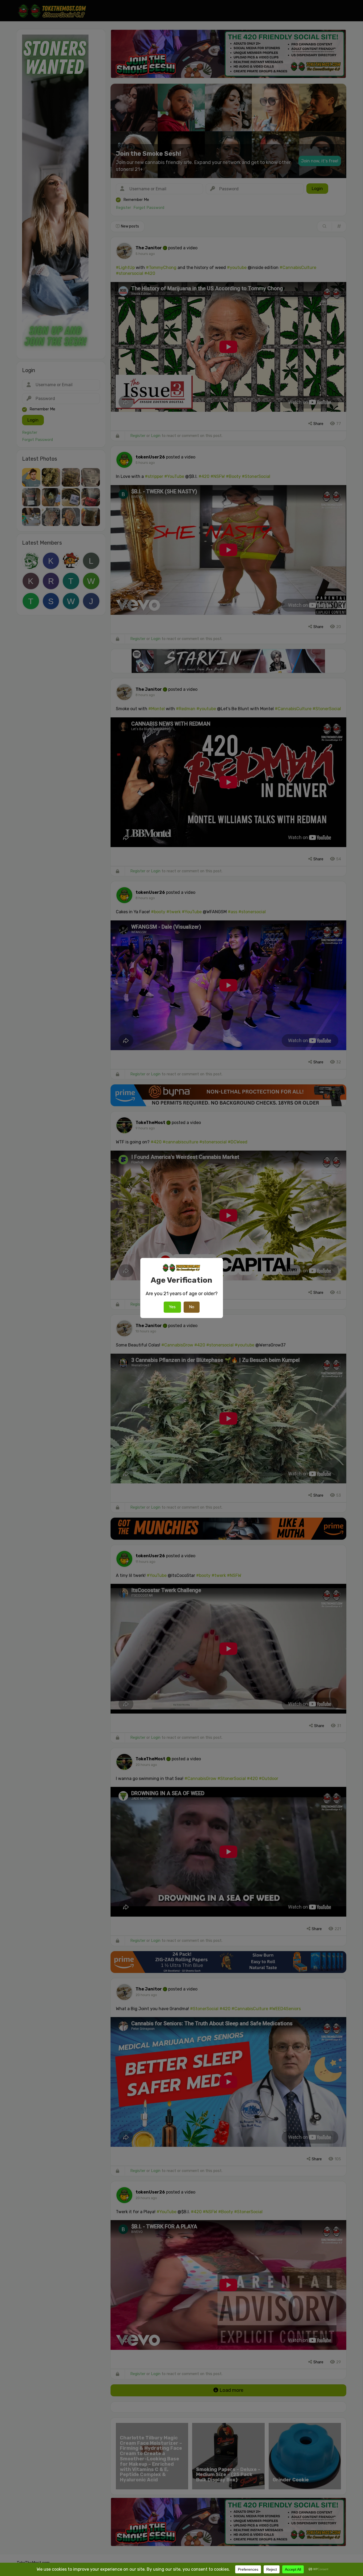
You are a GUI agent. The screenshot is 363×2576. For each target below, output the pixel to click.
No (192, 1307)
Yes (172, 1307)
